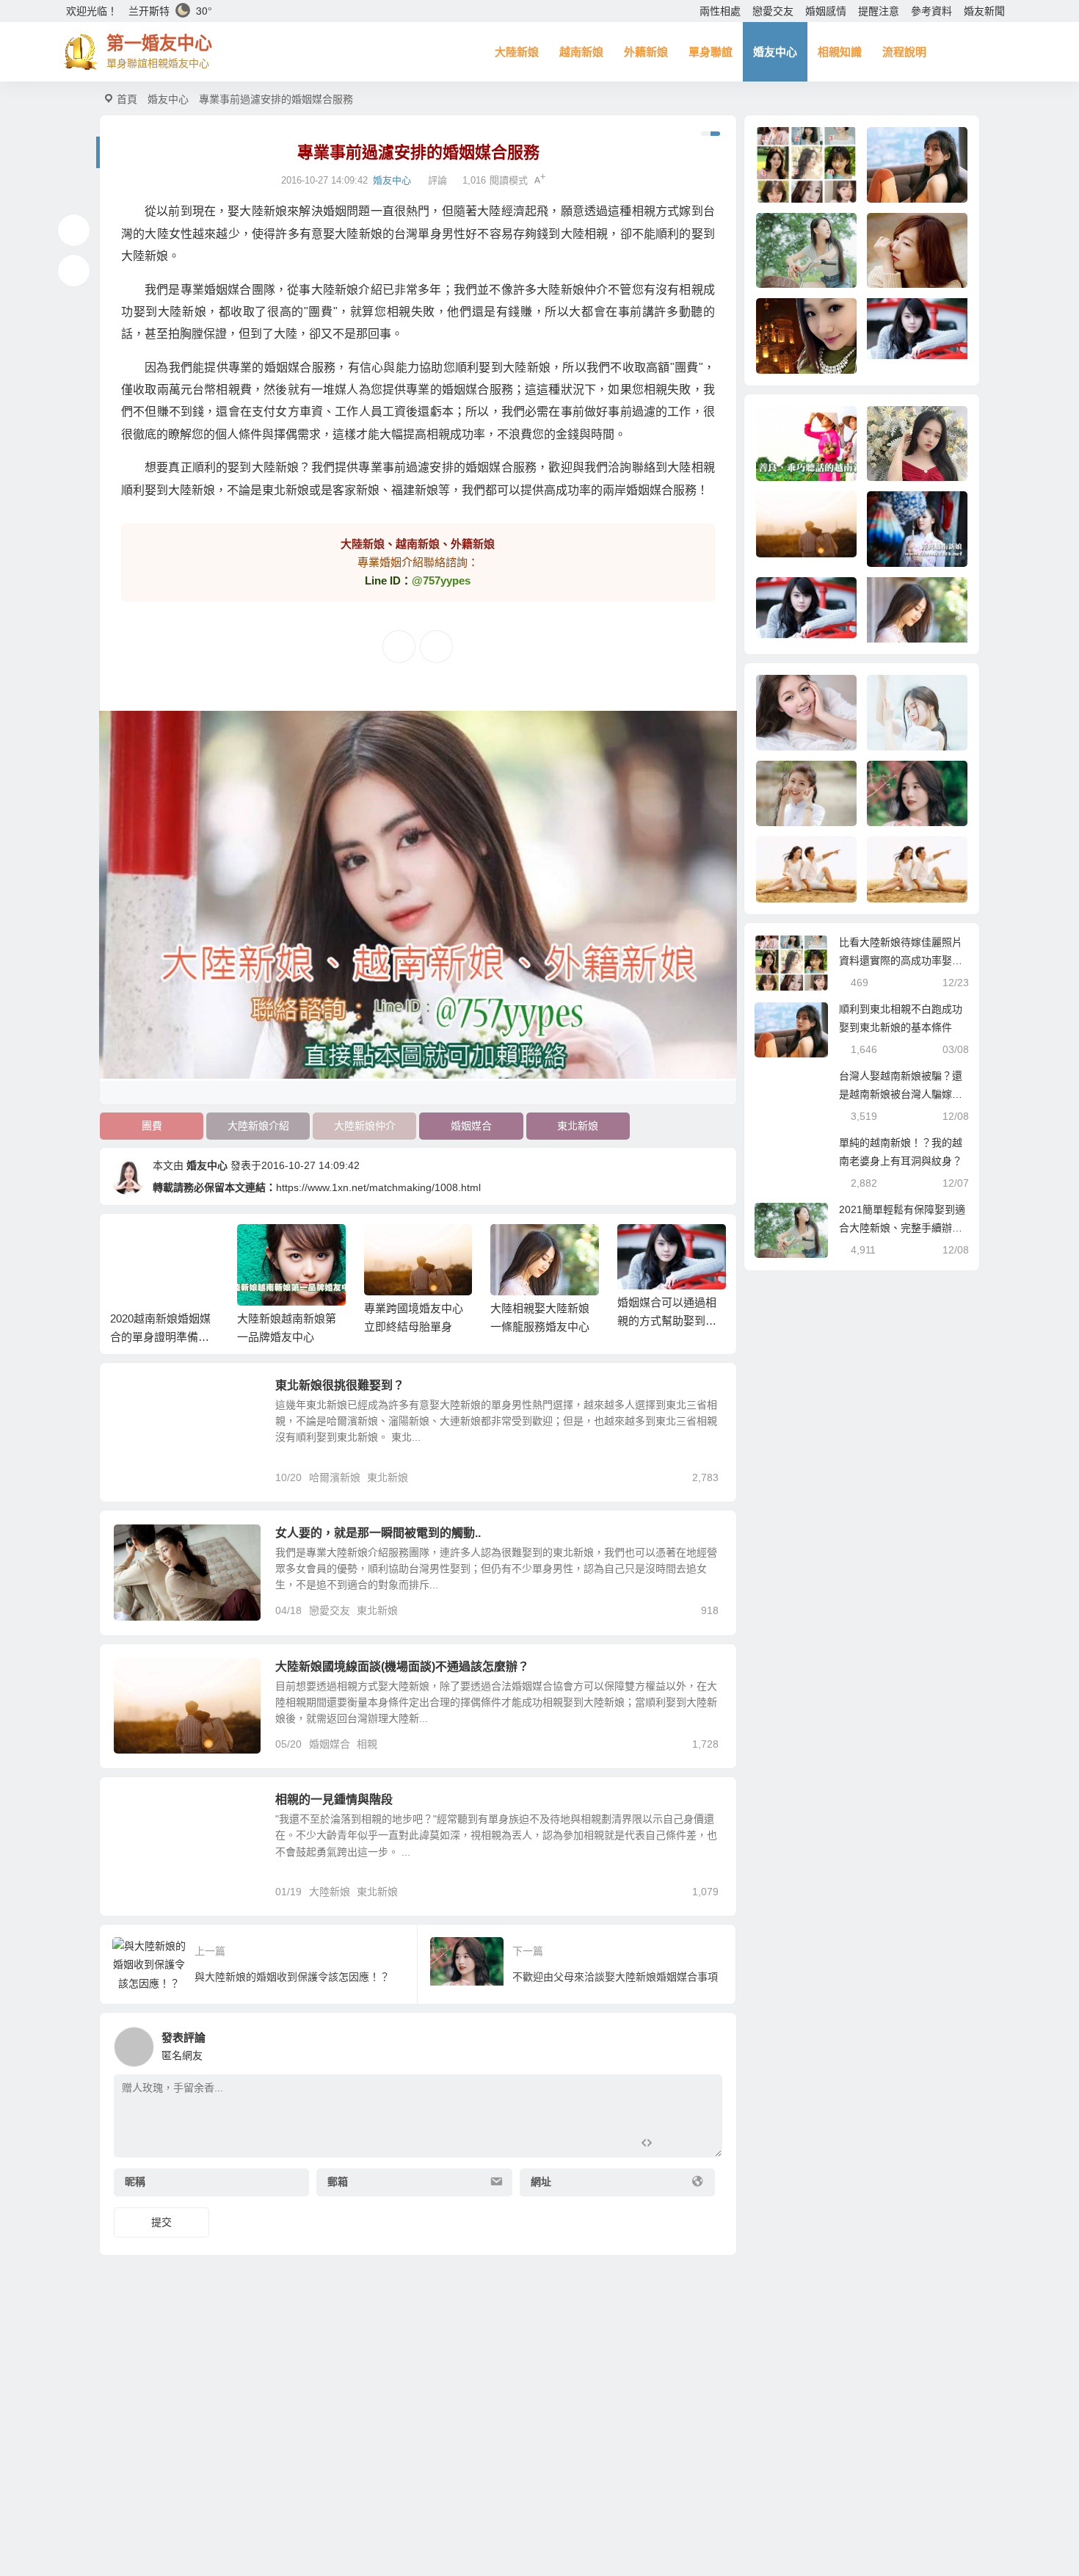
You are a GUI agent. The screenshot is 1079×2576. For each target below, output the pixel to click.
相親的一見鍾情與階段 (334, 1799)
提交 (161, 2222)
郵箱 (338, 2182)
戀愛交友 (773, 11)
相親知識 (840, 52)
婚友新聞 (984, 11)
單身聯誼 (711, 52)
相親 (367, 1744)
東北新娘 (578, 1126)
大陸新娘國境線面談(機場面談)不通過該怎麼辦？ (402, 1667)
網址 (541, 2182)
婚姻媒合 (471, 1126)
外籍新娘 (646, 52)
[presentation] (644, 1248)
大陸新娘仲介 (365, 1126)
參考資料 (931, 11)
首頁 (127, 99)
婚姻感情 (826, 11)
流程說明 (904, 52)
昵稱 (135, 2182)
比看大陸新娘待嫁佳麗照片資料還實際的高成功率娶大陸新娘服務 (901, 960)
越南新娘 (581, 52)
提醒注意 (879, 11)
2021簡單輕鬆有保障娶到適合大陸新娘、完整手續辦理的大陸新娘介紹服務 (902, 1228)
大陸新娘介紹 (258, 1126)
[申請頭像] (708, 2043)
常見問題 (145, 1394)
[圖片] (699, 2145)
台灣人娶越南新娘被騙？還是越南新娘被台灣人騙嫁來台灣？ (901, 1094)
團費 (152, 1126)
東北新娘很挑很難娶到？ (340, 1385)
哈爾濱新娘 (335, 1477)
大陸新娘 (517, 52)
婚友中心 (775, 52)
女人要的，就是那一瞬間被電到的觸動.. (378, 1533)
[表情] (673, 2145)
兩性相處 (720, 11)
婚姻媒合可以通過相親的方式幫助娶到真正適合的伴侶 (541, 1321)
